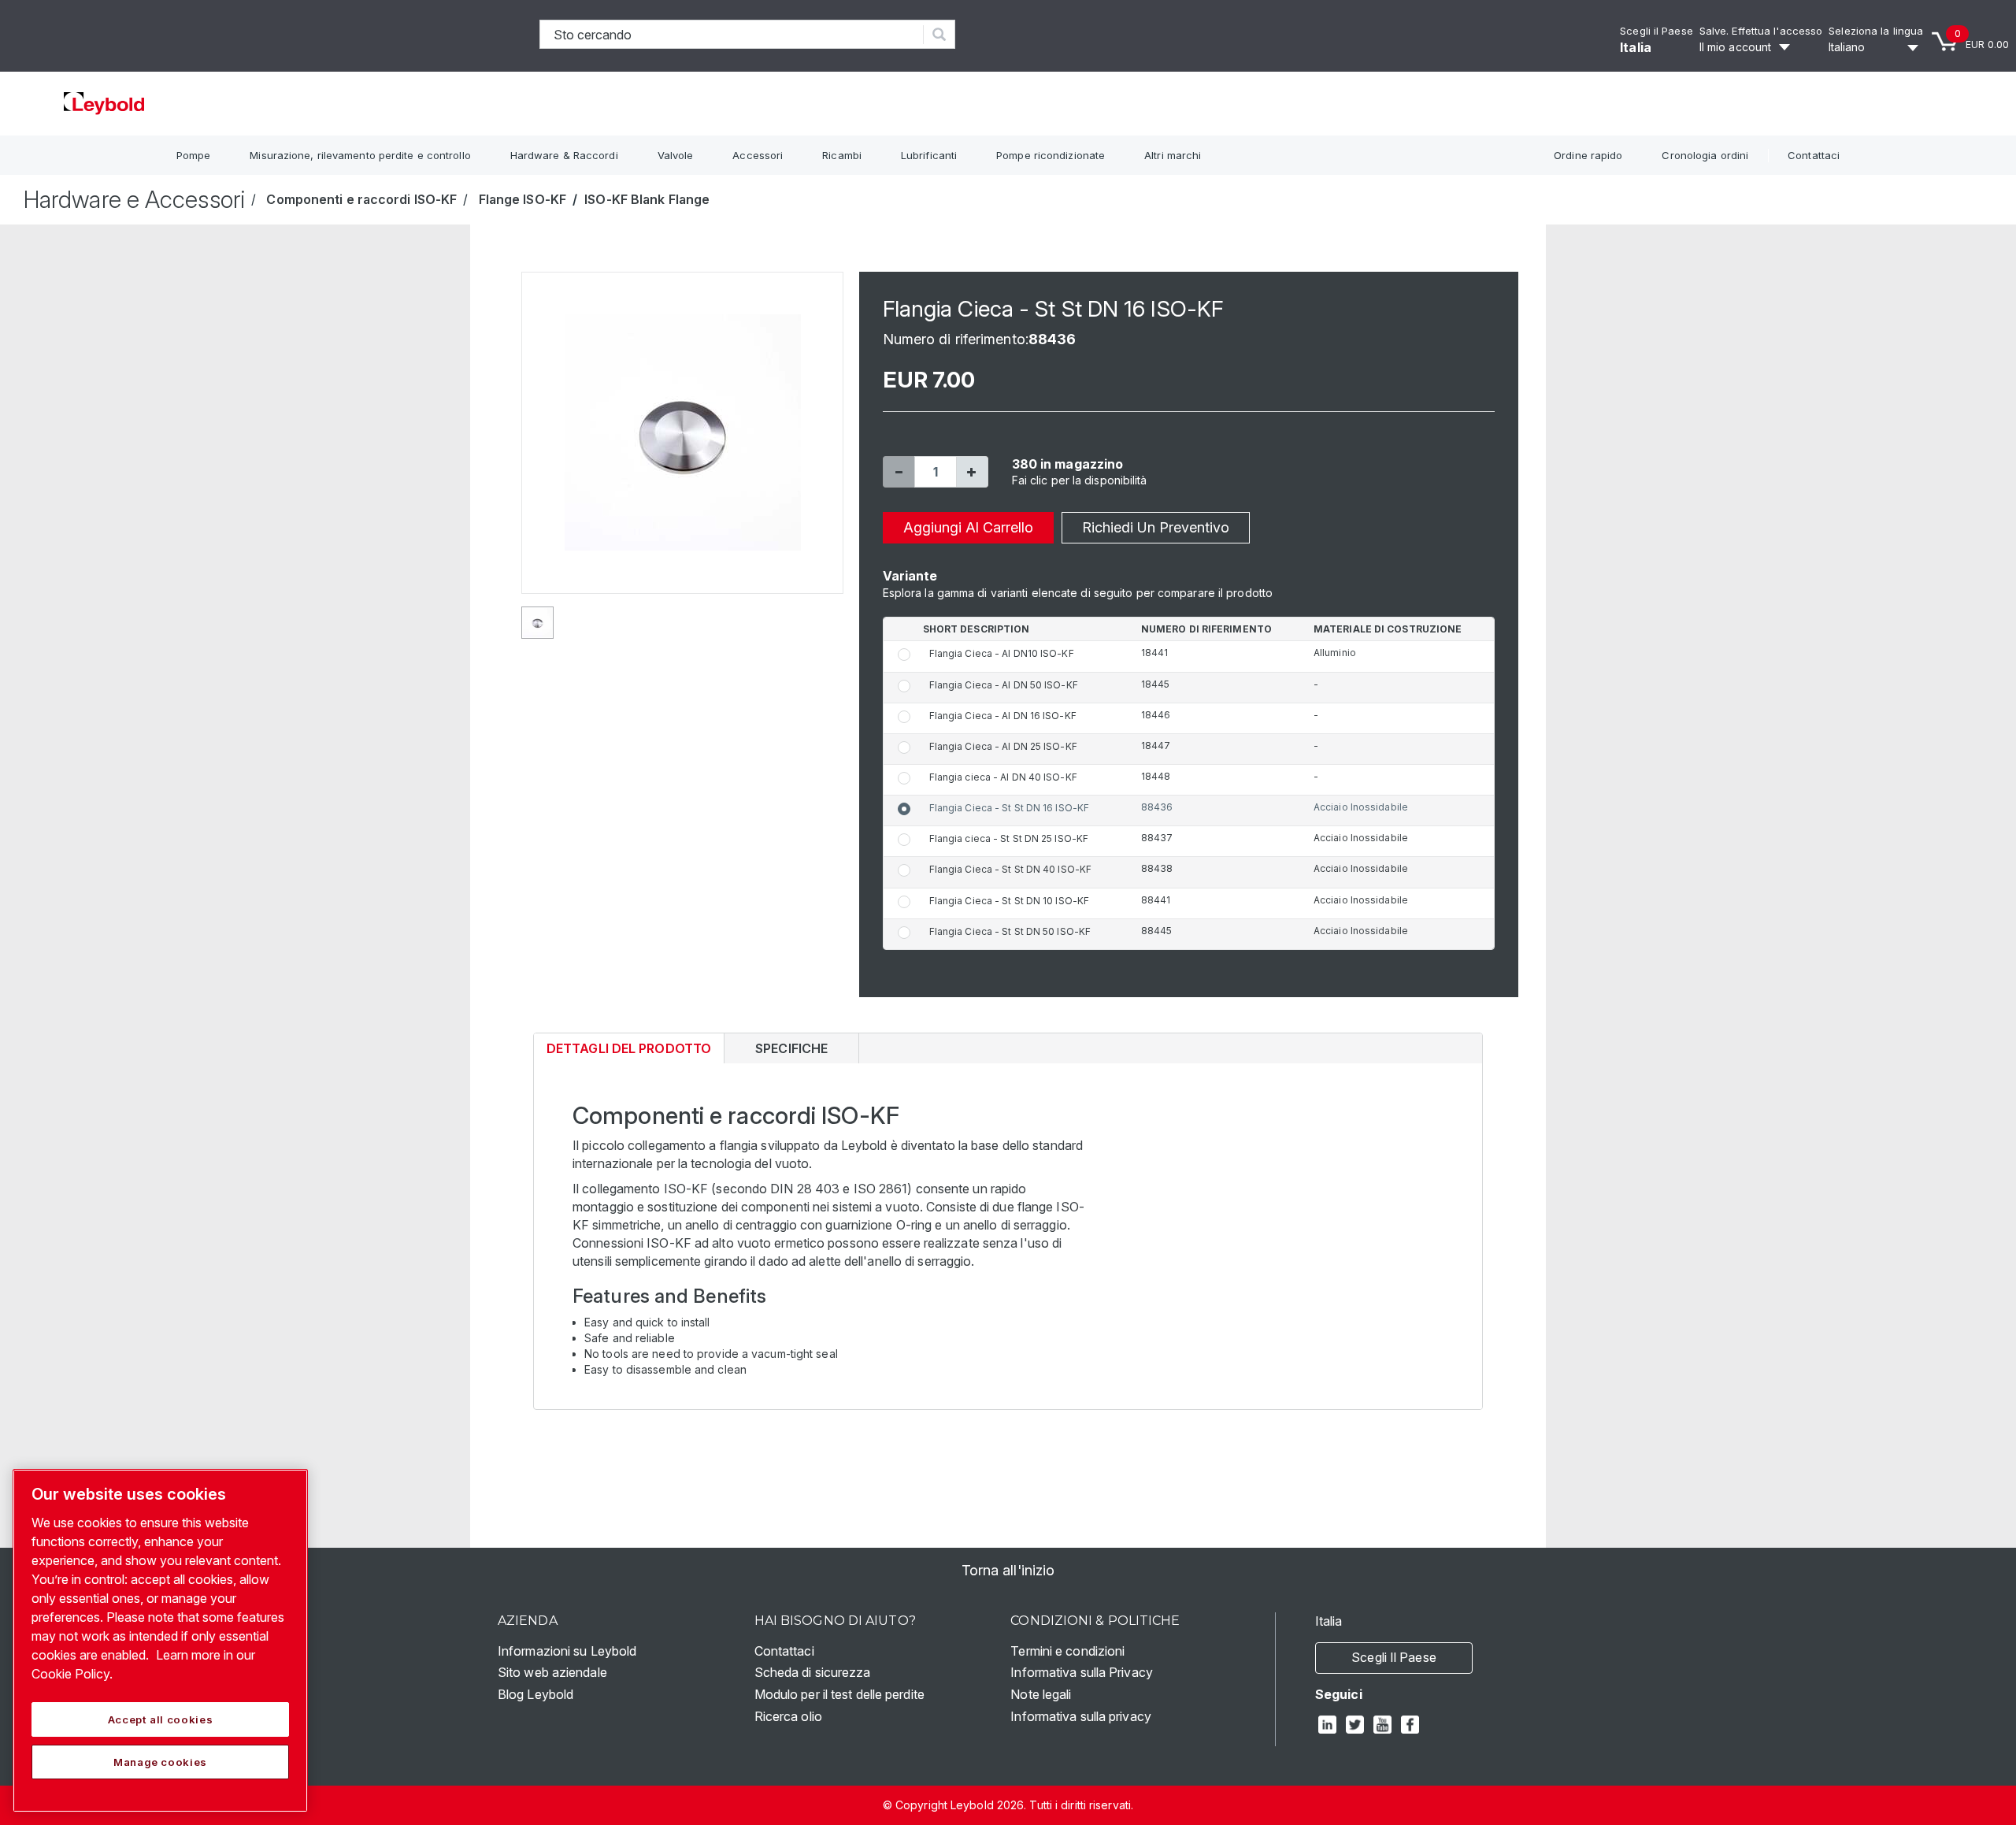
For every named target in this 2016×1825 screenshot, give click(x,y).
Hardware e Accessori (134, 199)
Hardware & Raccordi (564, 155)
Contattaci (1814, 155)
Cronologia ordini (1705, 155)
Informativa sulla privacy (1081, 1716)
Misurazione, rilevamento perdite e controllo (360, 155)
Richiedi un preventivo (1156, 527)
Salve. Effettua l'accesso (1761, 31)
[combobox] (732, 34)
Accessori (758, 155)
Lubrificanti (929, 155)
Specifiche (791, 1048)
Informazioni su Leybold (567, 1651)
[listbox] (1876, 47)
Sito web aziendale (552, 1672)
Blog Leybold (535, 1694)
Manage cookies (160, 1762)
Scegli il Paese (1657, 31)
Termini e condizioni (1067, 1651)
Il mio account (1735, 47)
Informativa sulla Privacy (1082, 1672)
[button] (899, 472)
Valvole (676, 155)
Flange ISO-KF (523, 199)
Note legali (1041, 1694)
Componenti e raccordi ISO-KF (361, 199)
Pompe (194, 155)
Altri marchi (1173, 155)
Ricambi (842, 155)
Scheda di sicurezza (813, 1672)
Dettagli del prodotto (628, 1052)
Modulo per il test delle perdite (839, 1694)
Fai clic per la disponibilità (1080, 480)
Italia (1636, 47)
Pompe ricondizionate (1051, 155)
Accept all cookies (161, 1719)
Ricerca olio (788, 1716)
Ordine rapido (1588, 155)
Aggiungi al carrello (968, 527)
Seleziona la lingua (1876, 31)
